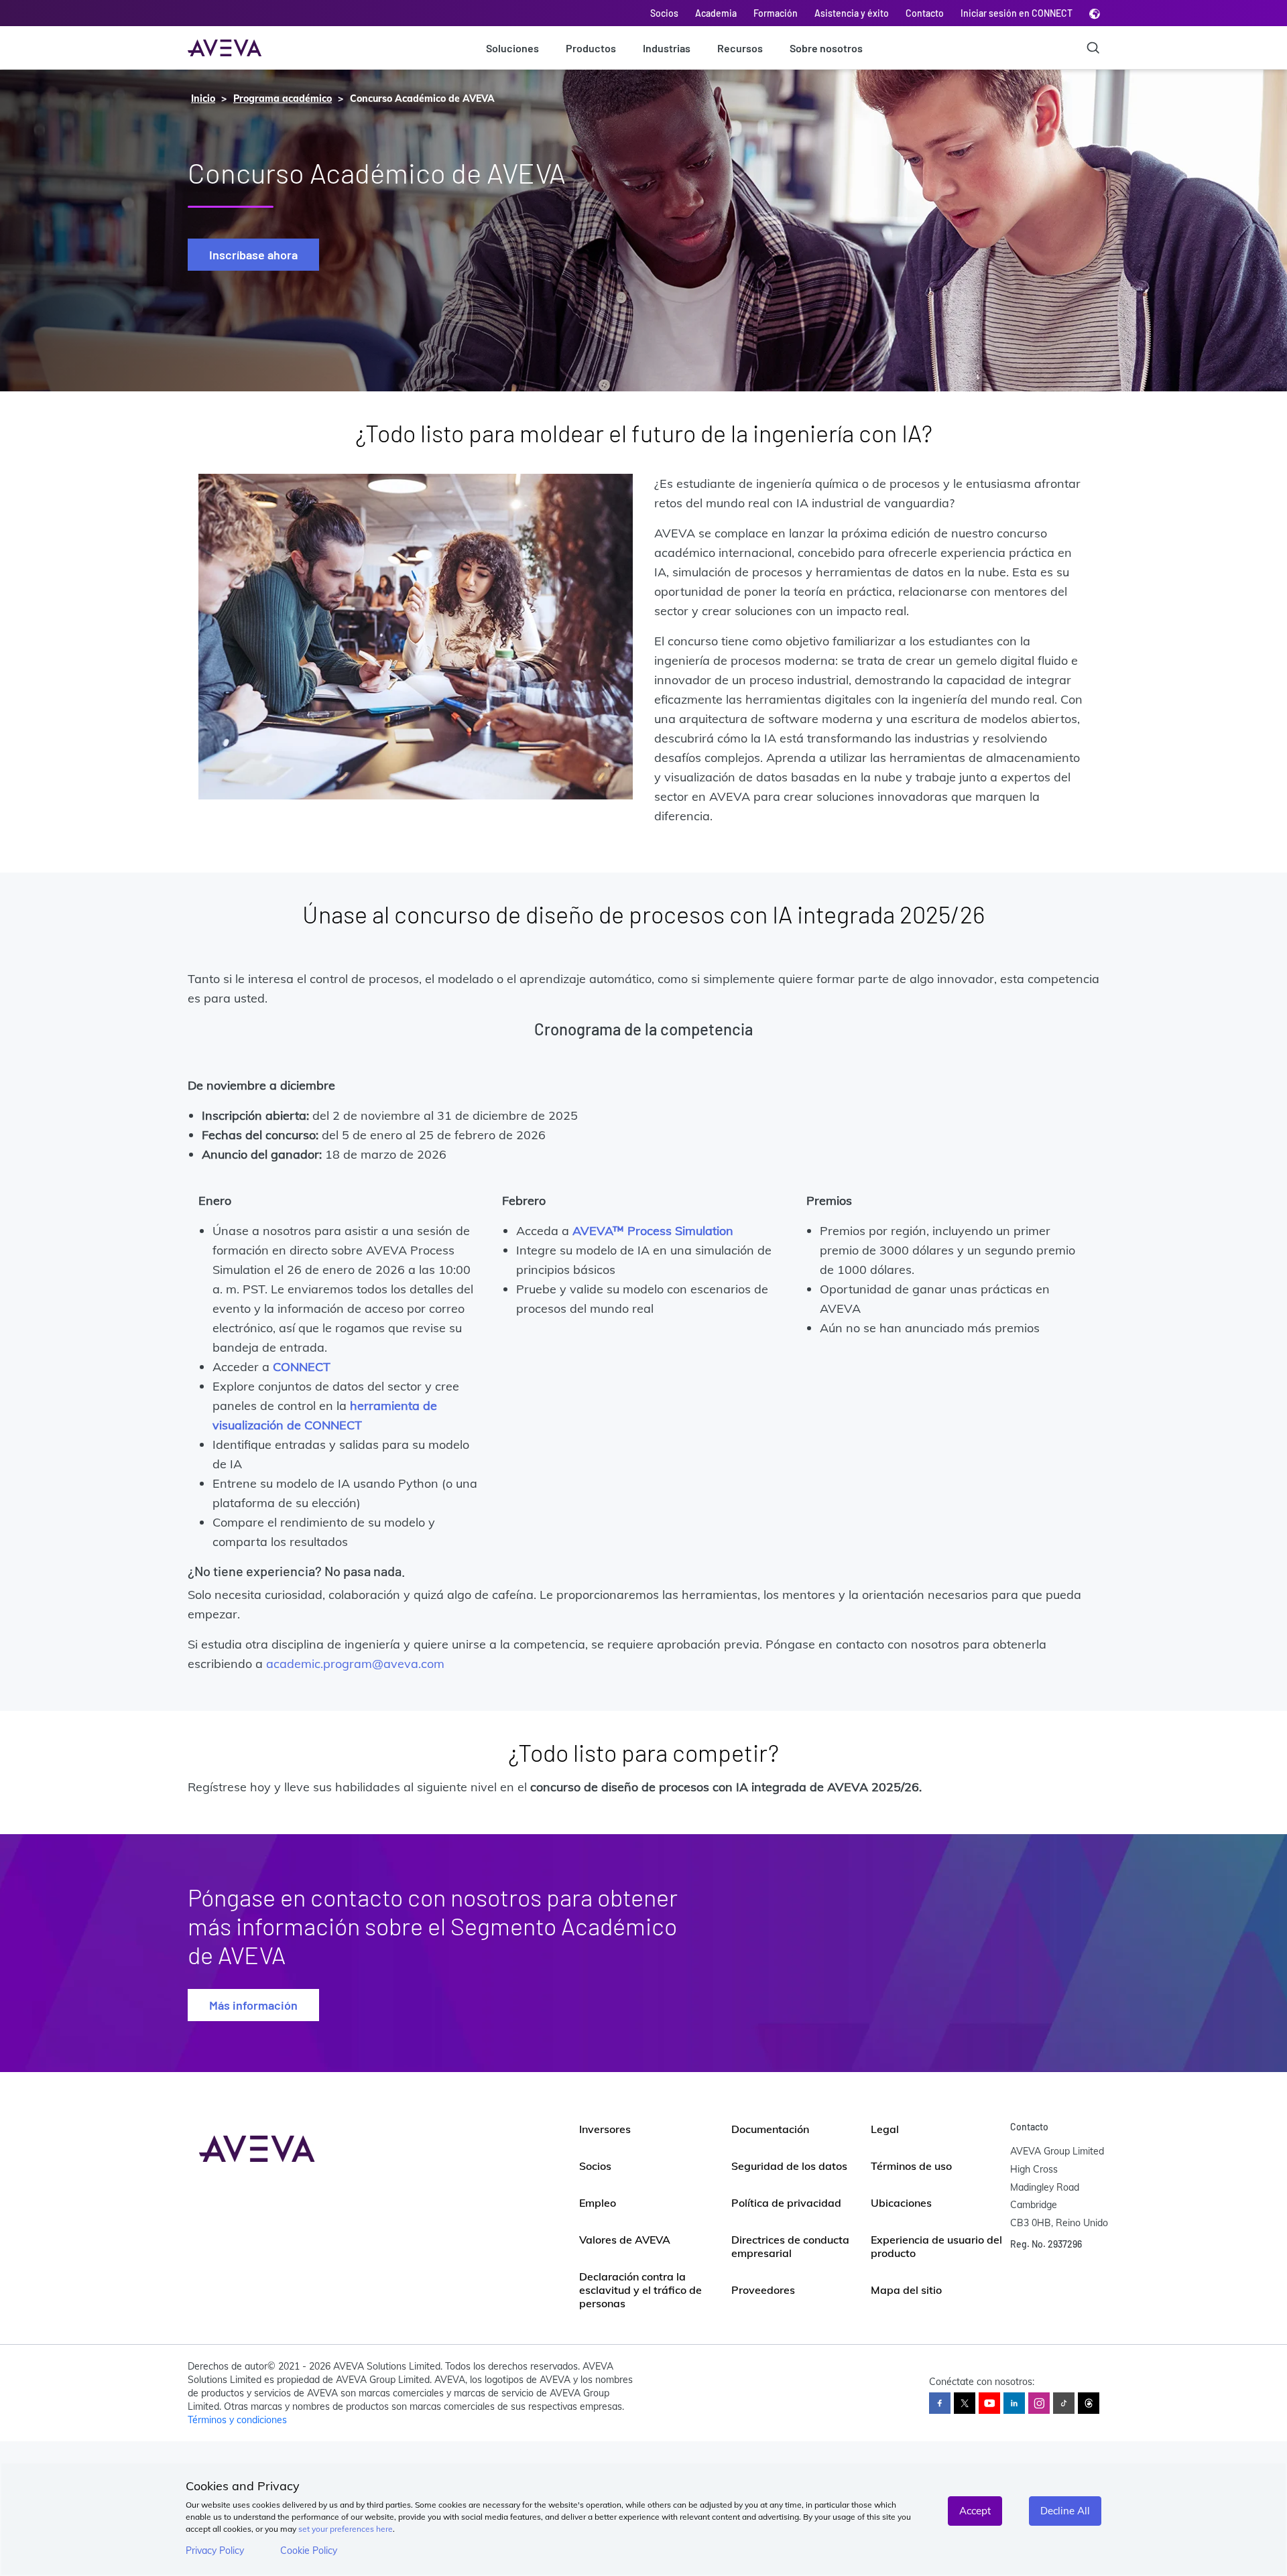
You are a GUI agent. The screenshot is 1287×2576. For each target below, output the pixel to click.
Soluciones (512, 48)
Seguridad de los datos (789, 2166)
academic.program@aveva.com (355, 1664)
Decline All (1065, 2511)
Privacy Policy (215, 2551)
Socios (664, 13)
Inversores (605, 2129)
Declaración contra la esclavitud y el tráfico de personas (640, 2290)
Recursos (740, 48)
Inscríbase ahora (253, 255)
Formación (776, 13)
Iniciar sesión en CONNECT (1017, 13)
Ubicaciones (901, 2203)
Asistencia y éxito (852, 13)
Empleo (598, 2203)
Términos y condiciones (237, 2420)
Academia (716, 13)
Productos (591, 48)
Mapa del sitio (906, 2290)
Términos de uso (911, 2166)
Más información (253, 2005)
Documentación (770, 2129)
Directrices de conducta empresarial (790, 2246)
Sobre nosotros (826, 48)
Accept (975, 2511)
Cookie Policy (309, 2551)
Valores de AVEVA (625, 2240)
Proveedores (763, 2290)
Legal (885, 2129)
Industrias (667, 48)
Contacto (925, 13)
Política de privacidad (786, 2203)
